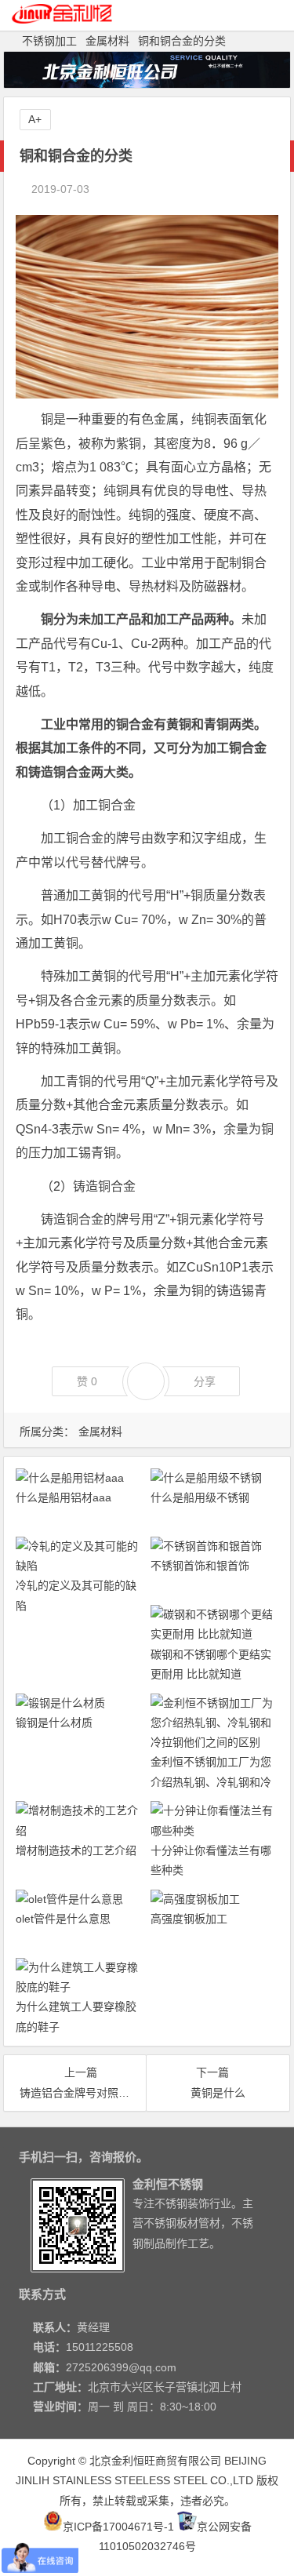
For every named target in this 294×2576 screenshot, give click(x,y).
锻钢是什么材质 (54, 1723)
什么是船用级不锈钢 (200, 1497)
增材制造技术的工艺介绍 (76, 1850)
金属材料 (107, 41)
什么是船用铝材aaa (64, 1497)
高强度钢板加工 (189, 1919)
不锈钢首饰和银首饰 (200, 1566)
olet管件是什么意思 (63, 1919)
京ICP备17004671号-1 (118, 2527)
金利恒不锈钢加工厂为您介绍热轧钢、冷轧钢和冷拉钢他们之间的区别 (211, 1781)
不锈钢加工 (49, 41)
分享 (205, 1381)
